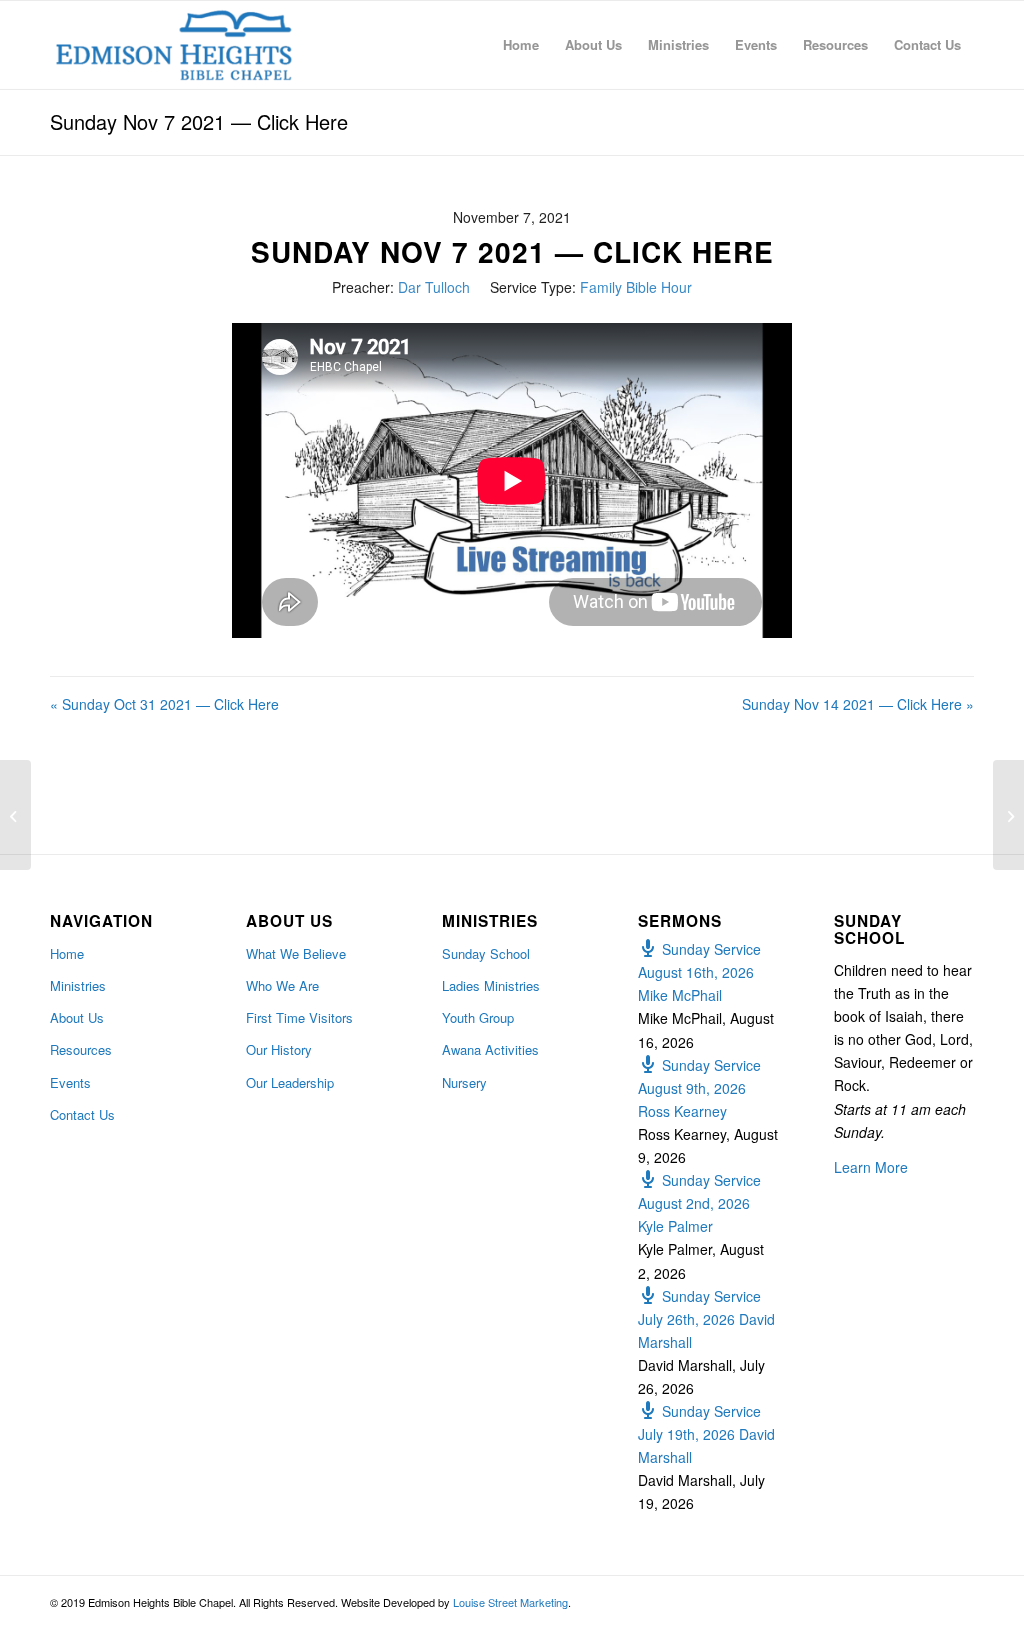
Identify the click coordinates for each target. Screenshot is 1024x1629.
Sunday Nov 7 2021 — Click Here (199, 121)
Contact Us (82, 1114)
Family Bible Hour (636, 287)
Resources (81, 1049)
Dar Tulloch (434, 287)
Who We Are (282, 985)
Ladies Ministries (491, 985)
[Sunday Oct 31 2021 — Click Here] (15, 815)
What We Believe (296, 953)
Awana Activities (490, 1049)
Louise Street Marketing (510, 1602)
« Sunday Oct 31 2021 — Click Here (164, 704)
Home (67, 953)
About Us (77, 1017)
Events (70, 1082)
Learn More (871, 1167)
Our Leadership (290, 1082)
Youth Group (478, 1017)
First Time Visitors (299, 1017)
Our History (279, 1049)
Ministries (78, 985)
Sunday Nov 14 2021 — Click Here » (858, 704)
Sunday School (486, 953)
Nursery (464, 1082)
